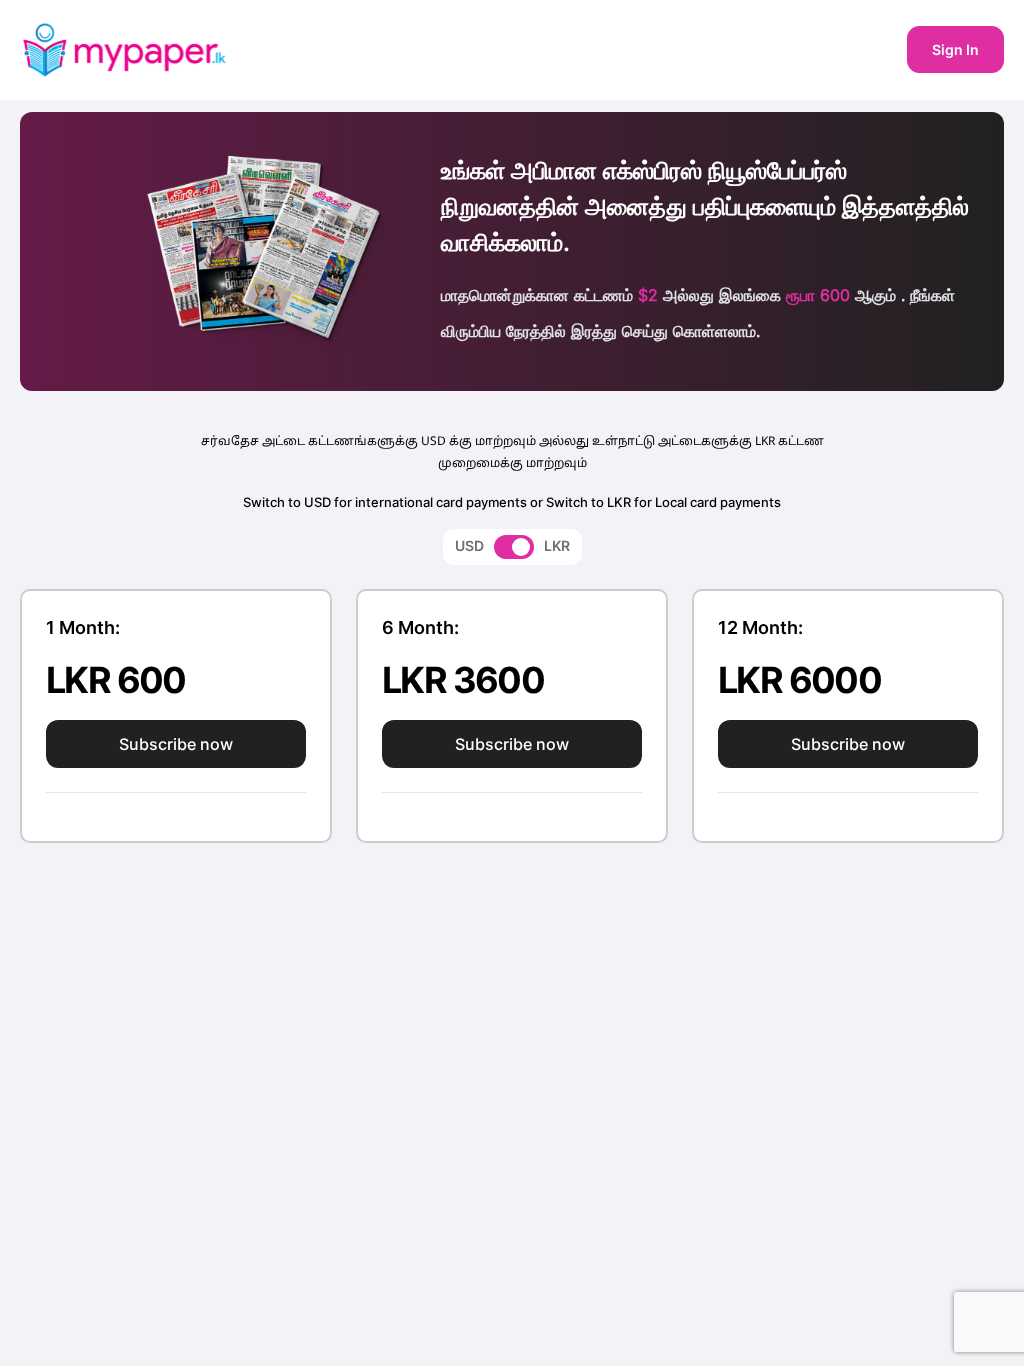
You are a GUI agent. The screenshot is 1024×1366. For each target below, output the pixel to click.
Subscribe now (176, 744)
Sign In (955, 49)
